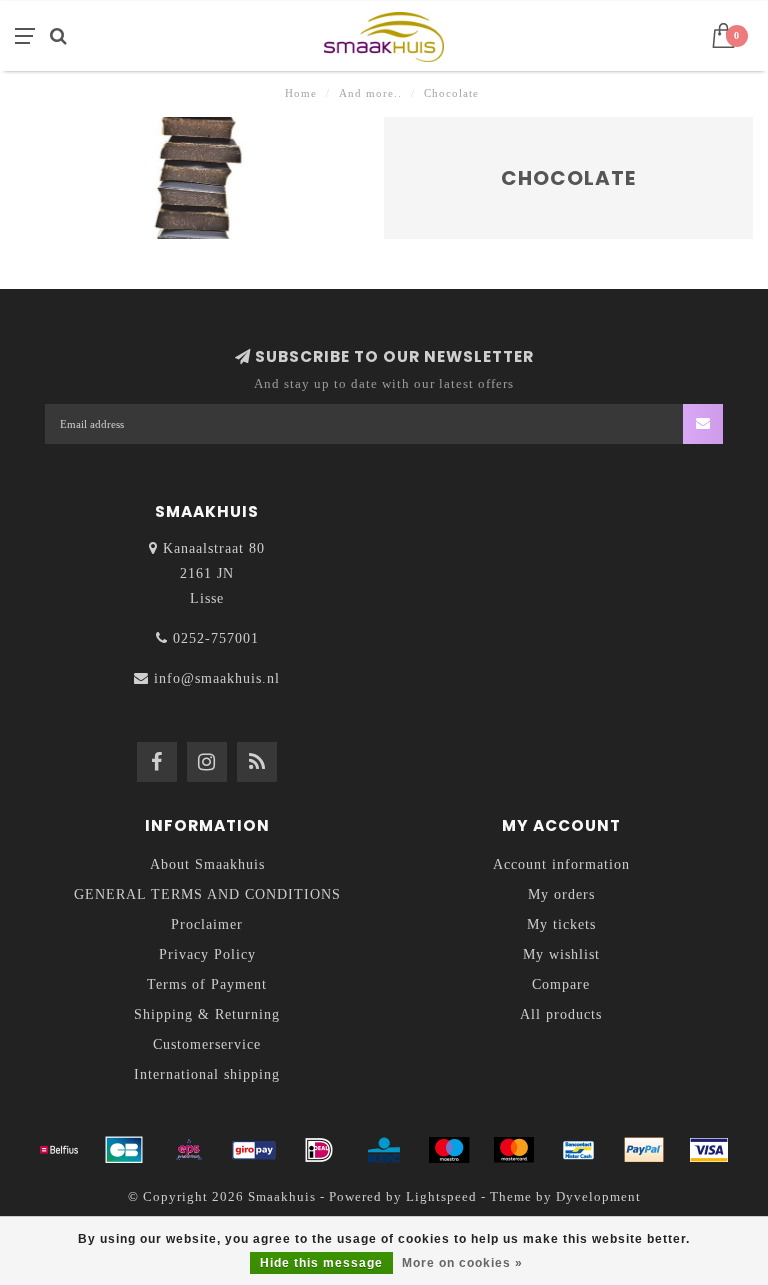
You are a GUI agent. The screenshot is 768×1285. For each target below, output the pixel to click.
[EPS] (189, 1150)
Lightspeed (441, 1197)
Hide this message (321, 1263)
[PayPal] (644, 1150)
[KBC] (384, 1150)
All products (561, 1014)
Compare (561, 984)
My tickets (561, 924)
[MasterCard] (514, 1150)
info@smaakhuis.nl (217, 678)
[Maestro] (449, 1150)
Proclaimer (207, 924)
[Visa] (709, 1150)
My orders (561, 894)
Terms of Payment (207, 984)
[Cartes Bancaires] (124, 1150)
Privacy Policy (207, 954)
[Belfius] (59, 1150)
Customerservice (207, 1044)
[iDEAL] (319, 1150)
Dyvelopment (598, 1197)
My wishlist (561, 954)
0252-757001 (216, 638)
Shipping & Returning (207, 1014)
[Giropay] (254, 1150)
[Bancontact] (579, 1150)
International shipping (207, 1074)
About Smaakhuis (207, 864)
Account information (561, 864)
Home (301, 93)
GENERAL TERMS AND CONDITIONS (207, 894)
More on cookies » (462, 1263)
